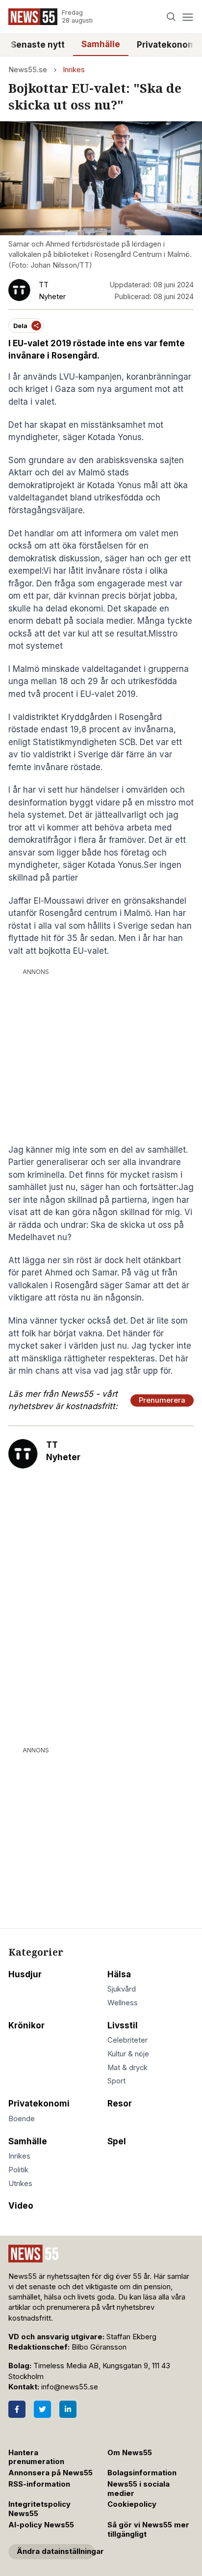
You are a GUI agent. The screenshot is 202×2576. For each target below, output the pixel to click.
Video (21, 2206)
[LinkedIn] (68, 2409)
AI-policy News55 (41, 2525)
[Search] (171, 17)
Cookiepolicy (132, 2504)
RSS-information (39, 2484)
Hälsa (119, 1974)
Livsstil (123, 2025)
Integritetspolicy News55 (39, 2509)
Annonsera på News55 (50, 2473)
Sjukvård (122, 1989)
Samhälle (101, 44)
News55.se (28, 70)
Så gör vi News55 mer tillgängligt (148, 2530)
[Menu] (188, 17)
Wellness (123, 2003)
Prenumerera (162, 1400)
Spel (117, 2141)
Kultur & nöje (128, 2054)
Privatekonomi (39, 2104)
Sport (116, 2081)
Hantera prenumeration (36, 2457)
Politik (18, 2170)
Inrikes (74, 70)
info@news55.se (70, 2387)
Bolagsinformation (142, 2473)
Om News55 (130, 2453)
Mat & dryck (127, 2068)
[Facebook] (17, 2409)
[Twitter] (42, 2409)
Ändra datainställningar (56, 2551)
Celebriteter (127, 2040)
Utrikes (20, 2184)
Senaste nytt (38, 45)
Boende (22, 2119)
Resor (120, 2104)
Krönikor (26, 2025)
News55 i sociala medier (139, 2489)
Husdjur (25, 1974)
